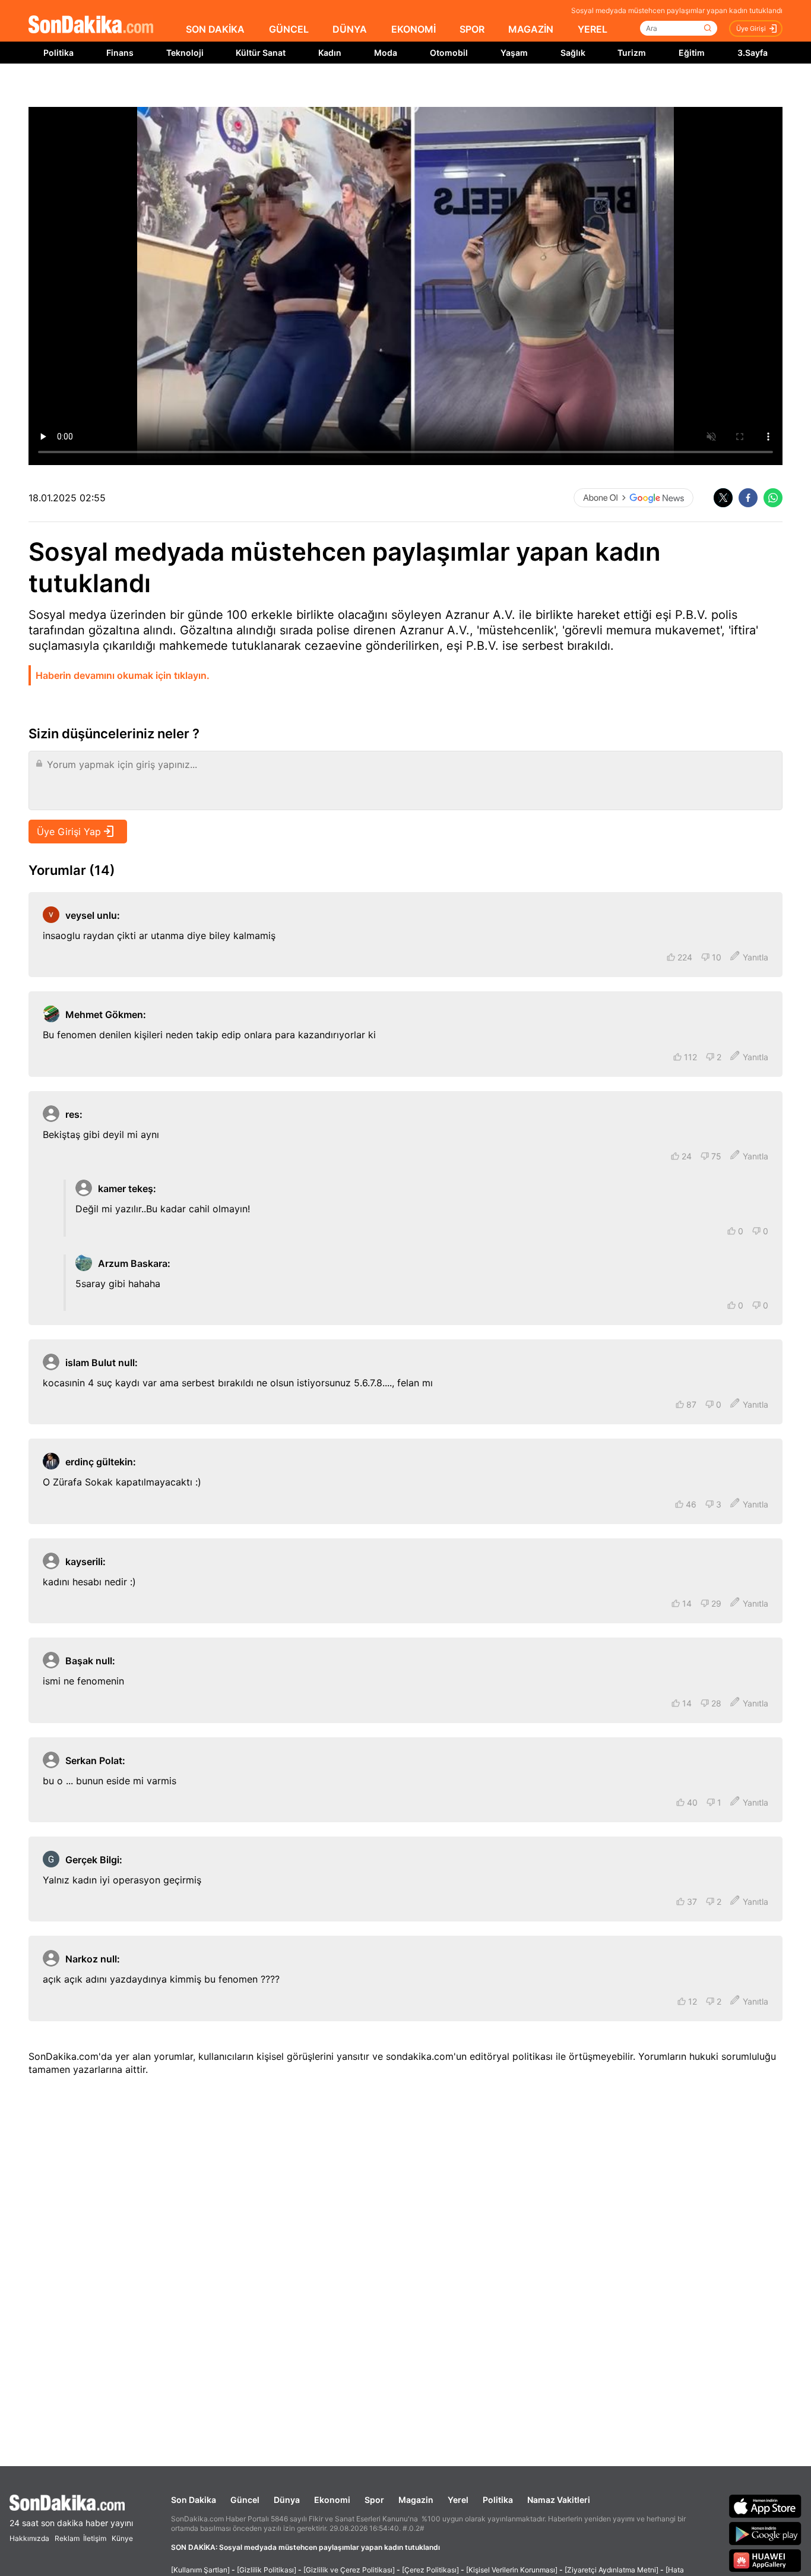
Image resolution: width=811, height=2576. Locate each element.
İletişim (95, 2538)
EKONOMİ (414, 29)
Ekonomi (332, 2500)
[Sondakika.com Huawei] (765, 2561)
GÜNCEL (289, 29)
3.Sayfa (753, 53)
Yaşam (514, 53)
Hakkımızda (29, 2538)
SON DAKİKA (215, 29)
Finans (120, 53)
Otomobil (449, 53)
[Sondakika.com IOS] (765, 2506)
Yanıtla (755, 957)
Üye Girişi (751, 29)
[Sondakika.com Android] (765, 2533)
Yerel (458, 2500)
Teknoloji (185, 53)
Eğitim (692, 53)
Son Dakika (194, 2500)
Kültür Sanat (261, 53)
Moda (386, 53)
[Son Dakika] (91, 25)
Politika (58, 53)
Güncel (245, 2500)
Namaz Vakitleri (559, 2500)
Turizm (632, 53)
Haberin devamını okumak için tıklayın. (123, 675)
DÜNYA (350, 29)
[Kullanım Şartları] (200, 2570)
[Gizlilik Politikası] (267, 2570)
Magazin (416, 2500)
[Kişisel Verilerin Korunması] (512, 2570)
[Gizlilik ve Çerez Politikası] (349, 2570)
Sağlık (573, 53)
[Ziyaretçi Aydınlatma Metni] (612, 2570)
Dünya (287, 2500)
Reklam (67, 2538)
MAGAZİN (531, 29)
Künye (122, 2538)
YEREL (593, 29)
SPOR (472, 29)
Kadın (330, 53)
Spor (374, 2500)
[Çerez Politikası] (430, 2570)
